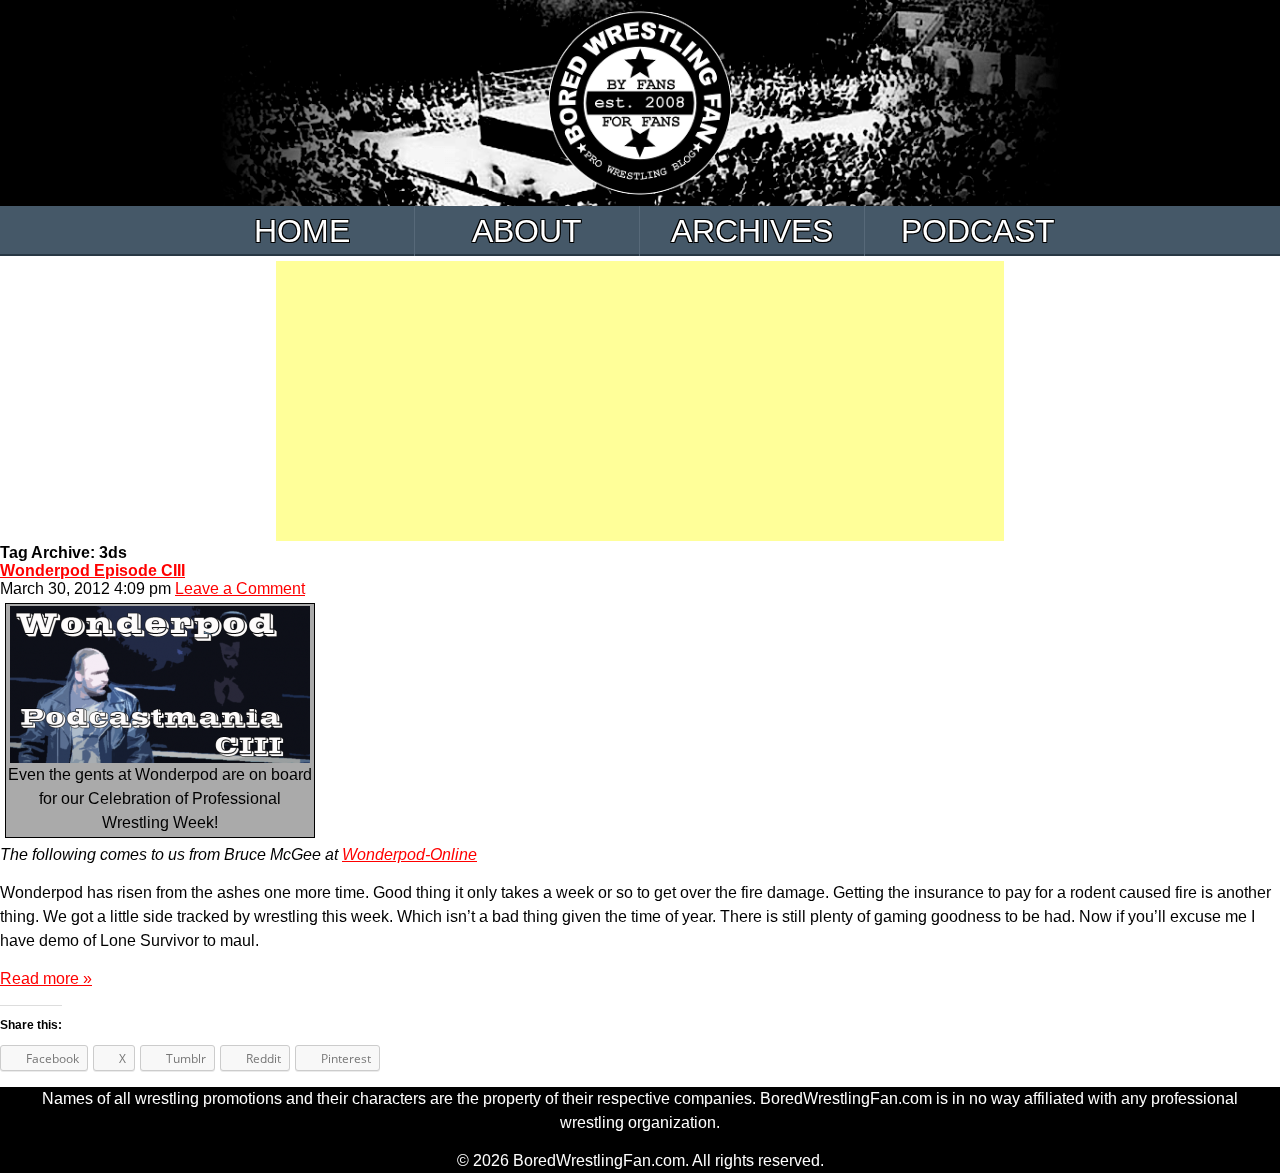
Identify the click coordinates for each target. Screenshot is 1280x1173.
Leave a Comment (240, 588)
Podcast (978, 231)
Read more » (46, 978)
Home (302, 231)
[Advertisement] (640, 401)
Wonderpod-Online (409, 854)
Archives (752, 231)
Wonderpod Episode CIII (92, 570)
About (527, 231)
